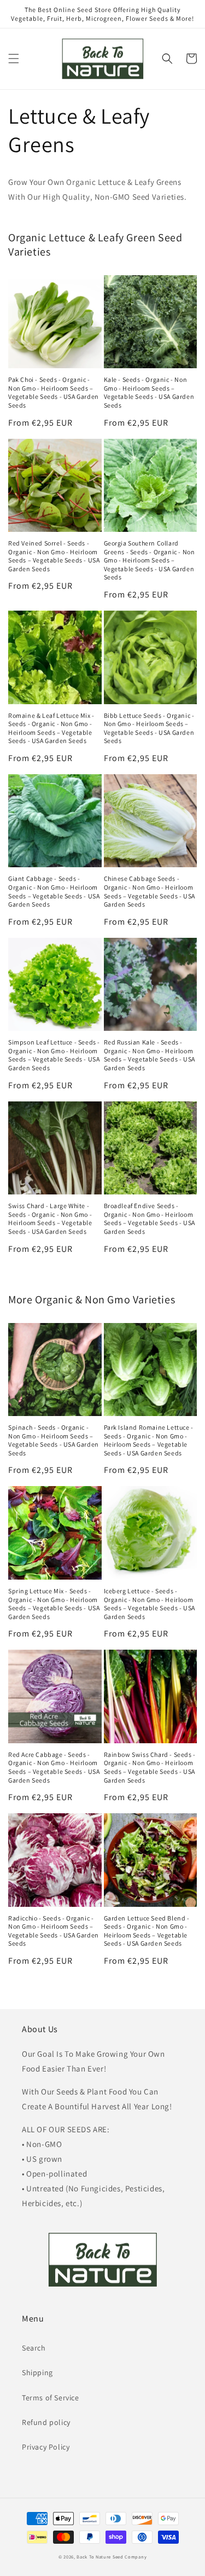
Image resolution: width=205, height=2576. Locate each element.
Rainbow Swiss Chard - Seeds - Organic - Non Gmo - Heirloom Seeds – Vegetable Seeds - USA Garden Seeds (150, 1767)
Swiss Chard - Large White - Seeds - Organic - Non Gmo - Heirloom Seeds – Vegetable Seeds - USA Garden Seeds (50, 1219)
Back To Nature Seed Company (112, 2557)
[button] (14, 59)
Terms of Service (51, 2398)
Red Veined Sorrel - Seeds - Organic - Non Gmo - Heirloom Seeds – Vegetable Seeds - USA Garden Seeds (54, 556)
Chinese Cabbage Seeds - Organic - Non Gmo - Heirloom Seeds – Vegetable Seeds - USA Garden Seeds (150, 891)
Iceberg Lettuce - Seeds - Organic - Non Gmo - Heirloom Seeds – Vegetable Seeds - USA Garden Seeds (150, 1604)
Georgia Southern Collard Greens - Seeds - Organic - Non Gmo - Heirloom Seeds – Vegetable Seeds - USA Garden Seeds (150, 560)
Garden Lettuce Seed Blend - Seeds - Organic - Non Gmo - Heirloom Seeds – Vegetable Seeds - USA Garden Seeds (147, 1931)
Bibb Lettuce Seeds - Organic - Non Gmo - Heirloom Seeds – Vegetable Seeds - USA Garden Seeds (149, 728)
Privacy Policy (46, 2447)
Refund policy (46, 2422)
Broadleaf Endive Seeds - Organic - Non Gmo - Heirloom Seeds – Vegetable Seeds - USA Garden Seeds (150, 1219)
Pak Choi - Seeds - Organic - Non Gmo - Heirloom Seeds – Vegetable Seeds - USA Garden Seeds (54, 392)
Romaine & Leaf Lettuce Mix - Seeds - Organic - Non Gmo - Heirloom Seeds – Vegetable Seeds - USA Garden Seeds (51, 728)
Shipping (37, 2372)
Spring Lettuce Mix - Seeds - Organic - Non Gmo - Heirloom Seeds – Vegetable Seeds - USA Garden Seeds (54, 1604)
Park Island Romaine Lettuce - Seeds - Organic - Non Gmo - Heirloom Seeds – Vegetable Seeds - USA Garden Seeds (149, 1440)
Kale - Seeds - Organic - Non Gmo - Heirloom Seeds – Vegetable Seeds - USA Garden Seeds (149, 392)
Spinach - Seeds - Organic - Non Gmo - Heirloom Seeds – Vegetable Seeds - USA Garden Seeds (54, 1440)
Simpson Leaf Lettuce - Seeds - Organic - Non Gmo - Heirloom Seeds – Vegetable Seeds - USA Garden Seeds (54, 1055)
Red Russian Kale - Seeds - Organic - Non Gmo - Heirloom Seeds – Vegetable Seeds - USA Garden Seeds (150, 1055)
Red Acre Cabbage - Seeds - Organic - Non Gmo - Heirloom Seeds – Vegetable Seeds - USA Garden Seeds (54, 1767)
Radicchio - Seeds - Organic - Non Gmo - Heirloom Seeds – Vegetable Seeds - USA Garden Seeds (54, 1931)
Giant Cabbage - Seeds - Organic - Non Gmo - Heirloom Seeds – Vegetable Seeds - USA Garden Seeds (54, 891)
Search (34, 2348)
